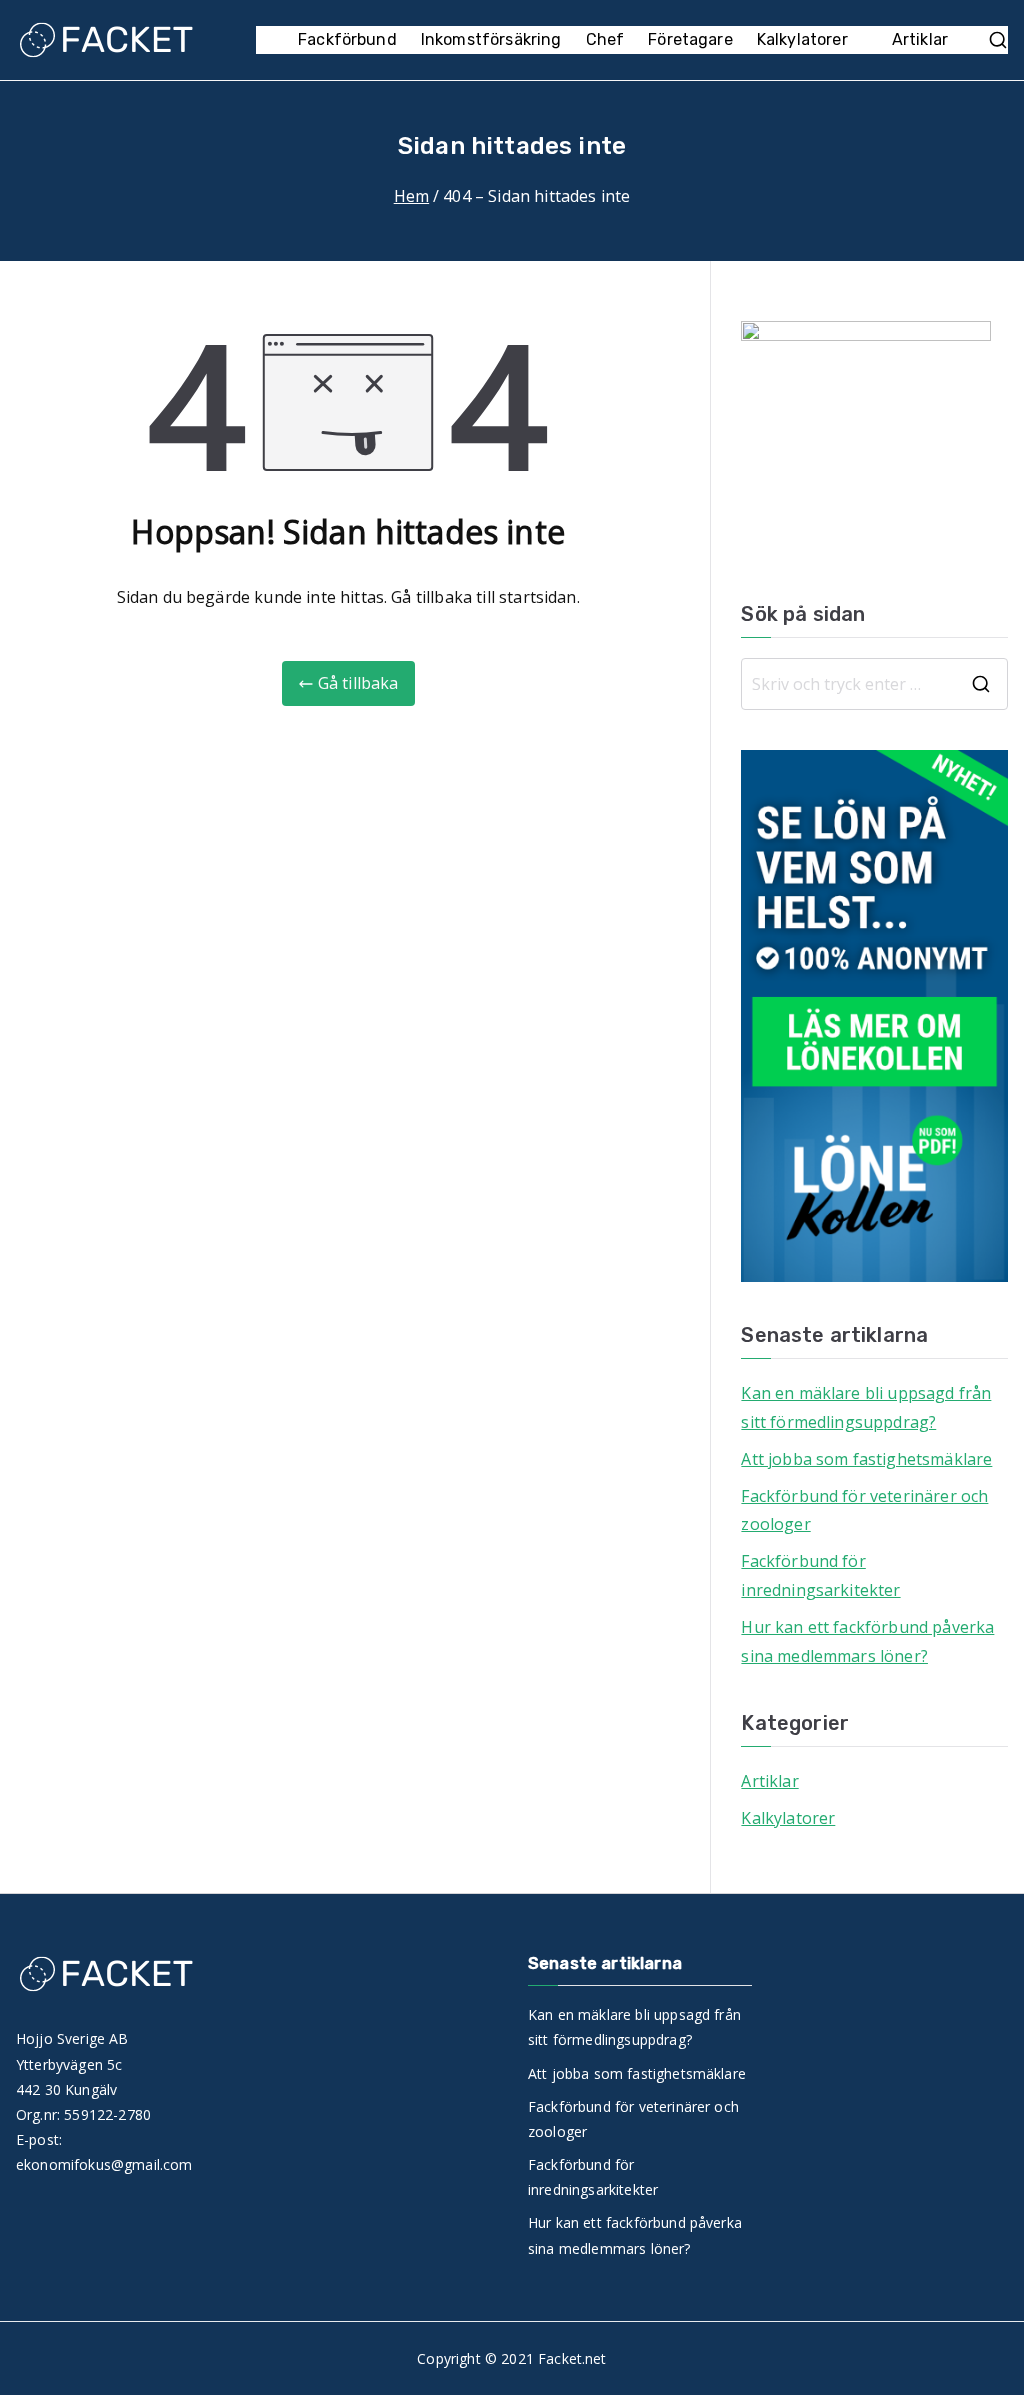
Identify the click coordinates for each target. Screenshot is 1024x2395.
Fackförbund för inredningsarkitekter (820, 1575)
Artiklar (920, 39)
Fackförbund (347, 39)
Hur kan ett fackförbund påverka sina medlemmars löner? (867, 1641)
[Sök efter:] (874, 684)
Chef (605, 39)
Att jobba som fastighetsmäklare (866, 1459)
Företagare (690, 39)
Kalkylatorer (802, 39)
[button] (858, 40)
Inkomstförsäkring (491, 39)
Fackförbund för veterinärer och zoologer (864, 1510)
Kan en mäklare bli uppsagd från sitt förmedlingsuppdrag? (866, 1407)
